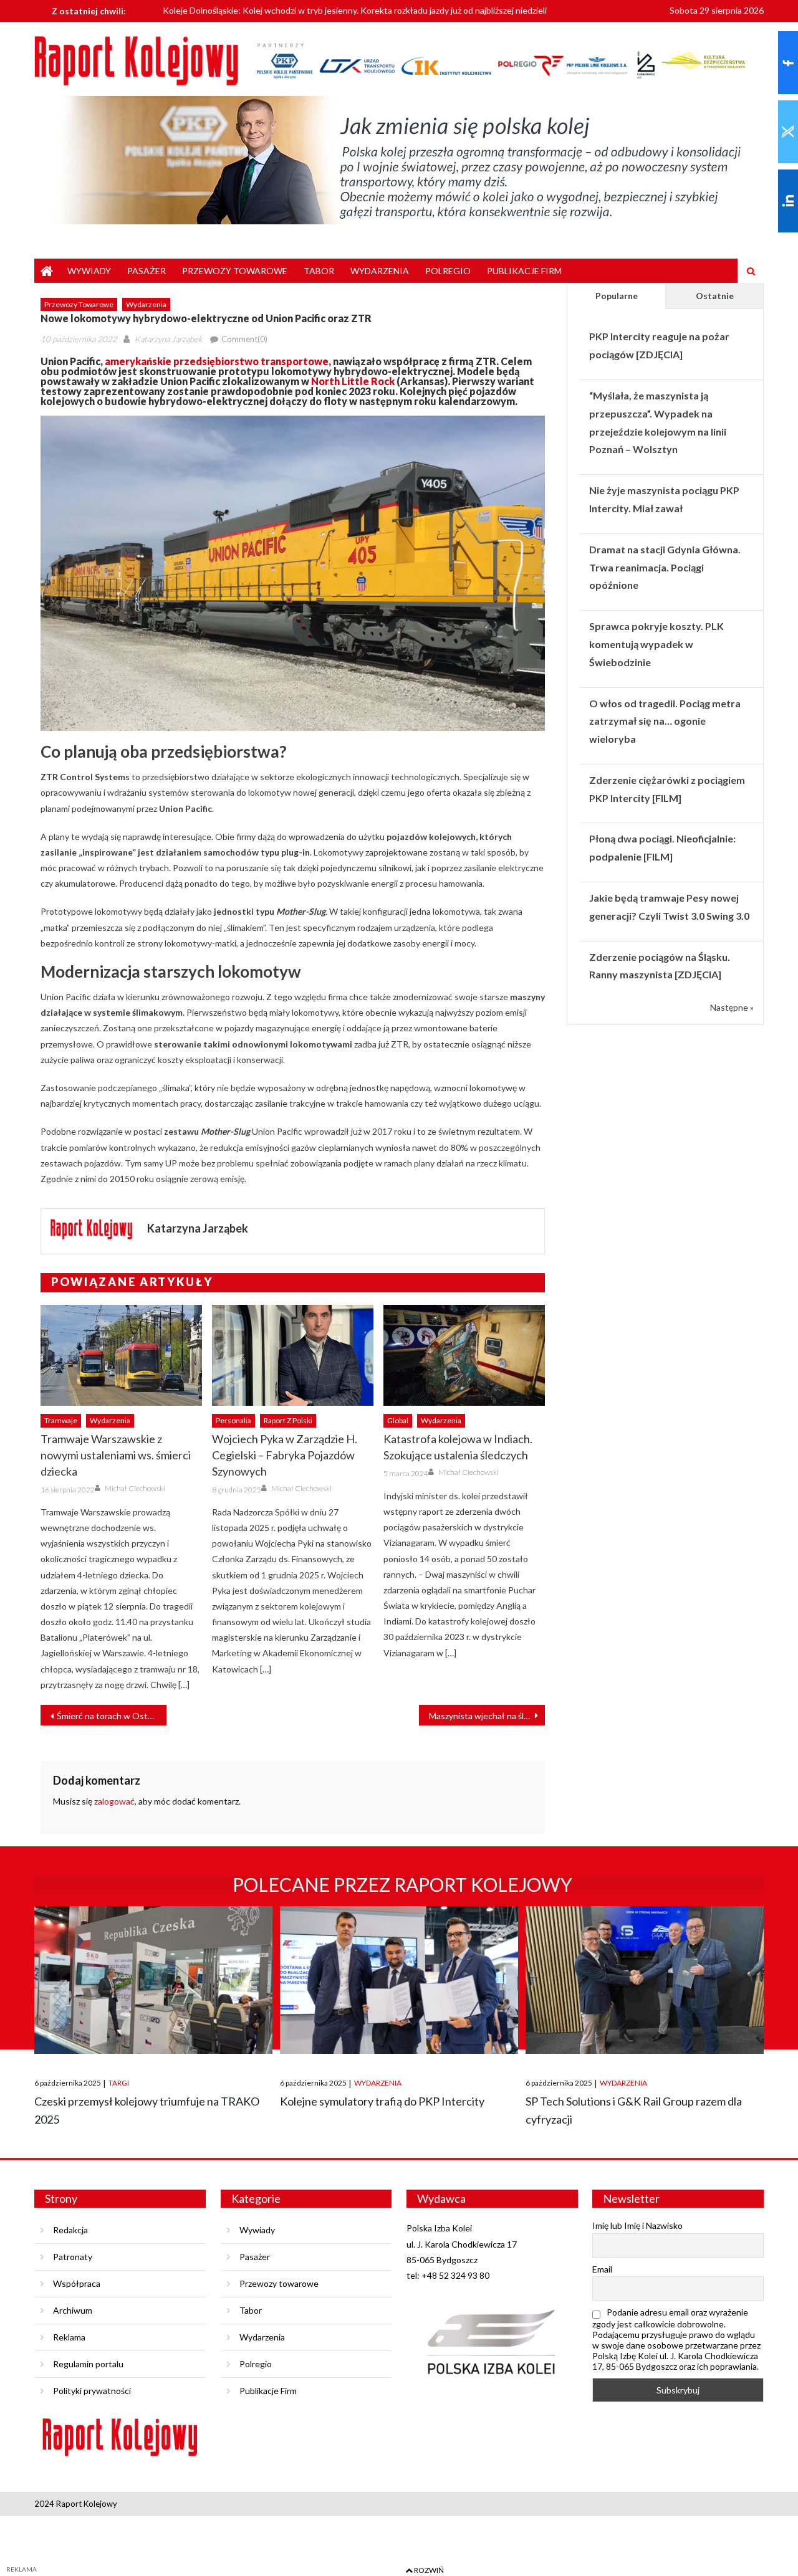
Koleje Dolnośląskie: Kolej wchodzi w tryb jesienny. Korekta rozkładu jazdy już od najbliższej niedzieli (355, 8)
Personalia (233, 1420)
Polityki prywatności (92, 2391)
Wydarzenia (380, 271)
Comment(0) (244, 339)
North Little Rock (353, 381)
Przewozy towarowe (235, 271)
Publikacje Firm (524, 271)
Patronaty (73, 2257)
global (398, 1420)
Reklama (69, 2337)
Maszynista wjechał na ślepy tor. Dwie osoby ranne (487, 1716)
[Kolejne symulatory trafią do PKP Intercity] (399, 1980)
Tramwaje (61, 1420)
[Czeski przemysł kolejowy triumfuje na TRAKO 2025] (153, 1980)
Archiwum (73, 2310)
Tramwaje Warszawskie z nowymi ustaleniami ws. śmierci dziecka (116, 1455)
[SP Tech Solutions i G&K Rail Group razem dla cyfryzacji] (645, 1980)
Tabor (319, 271)
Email (602, 2269)
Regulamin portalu (88, 2364)
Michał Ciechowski (135, 1488)
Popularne (617, 296)
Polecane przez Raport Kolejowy (402, 1884)
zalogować (114, 1801)
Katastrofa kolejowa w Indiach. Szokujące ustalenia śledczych (458, 1447)
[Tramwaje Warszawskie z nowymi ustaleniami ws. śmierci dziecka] (121, 1355)
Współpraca (77, 2283)
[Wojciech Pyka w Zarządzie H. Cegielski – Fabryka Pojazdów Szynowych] (293, 1355)
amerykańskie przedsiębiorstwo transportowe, (218, 361)
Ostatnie (715, 296)
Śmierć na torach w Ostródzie (112, 1716)
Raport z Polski (288, 1420)
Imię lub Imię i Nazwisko (637, 2225)
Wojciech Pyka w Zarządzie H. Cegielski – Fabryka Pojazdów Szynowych (285, 1455)
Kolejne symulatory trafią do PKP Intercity (382, 2101)
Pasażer (147, 271)
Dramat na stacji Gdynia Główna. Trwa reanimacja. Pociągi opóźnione (665, 567)
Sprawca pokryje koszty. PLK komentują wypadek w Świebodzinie (656, 644)
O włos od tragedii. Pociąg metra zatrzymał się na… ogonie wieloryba (665, 721)
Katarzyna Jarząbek (168, 339)
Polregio (448, 271)
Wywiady (89, 271)
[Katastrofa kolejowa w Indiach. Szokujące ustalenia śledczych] (464, 1355)
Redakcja (70, 2230)
